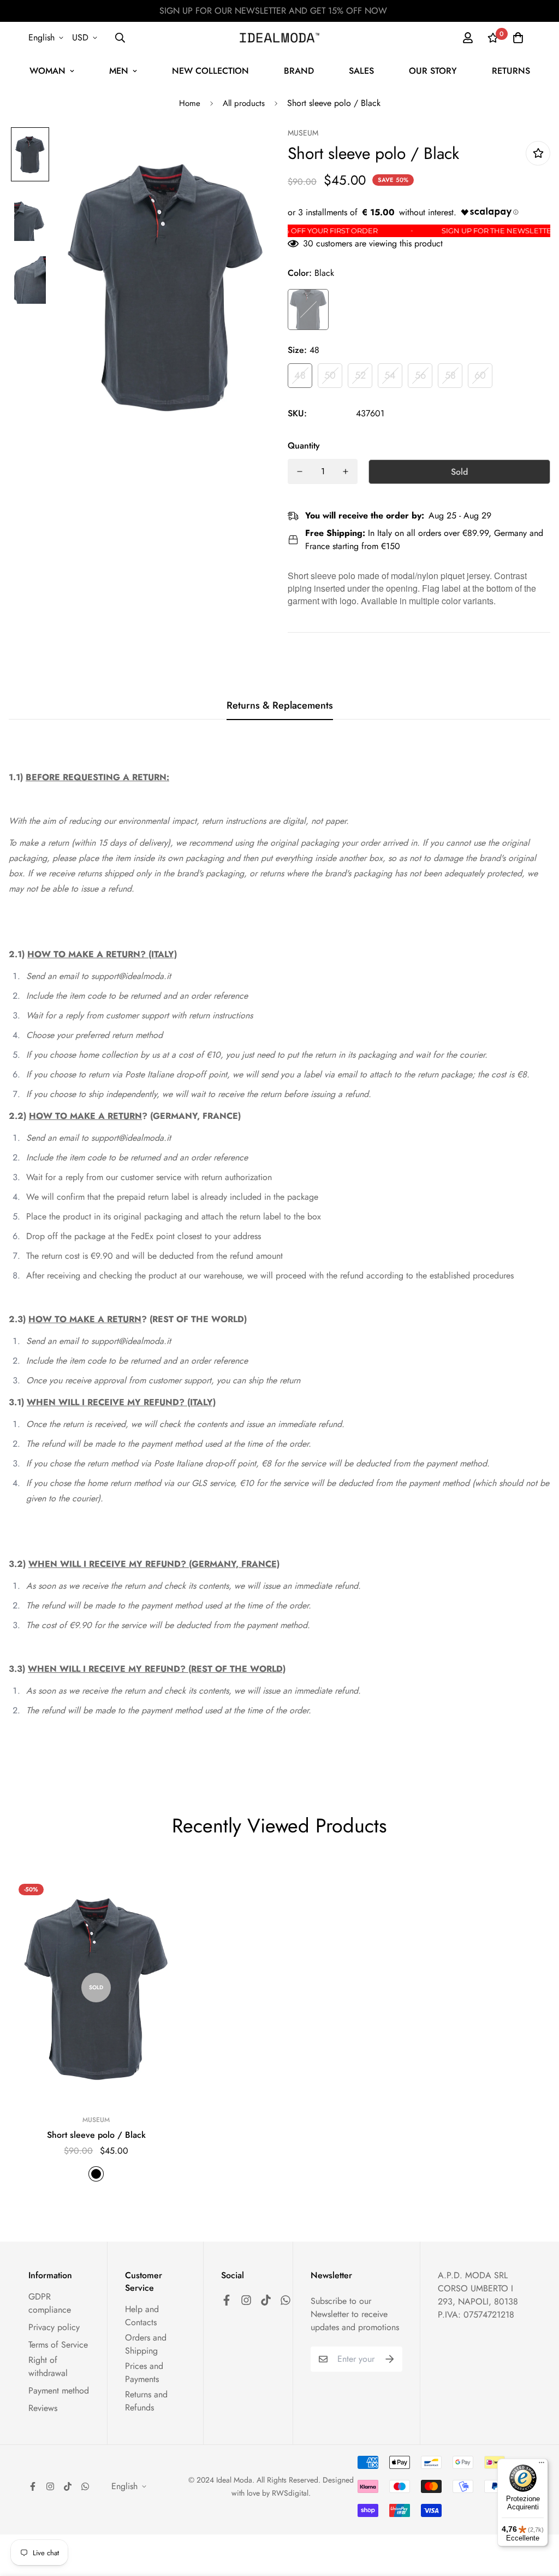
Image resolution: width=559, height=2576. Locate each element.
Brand (299, 71)
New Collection (210, 71)
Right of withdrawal (48, 2366)
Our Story (433, 71)
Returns (511, 71)
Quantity (304, 446)
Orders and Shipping (146, 2344)
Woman (47, 71)
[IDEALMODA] (279, 38)
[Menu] (542, 2465)
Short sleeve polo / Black (96, 2135)
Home (190, 103)
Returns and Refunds (146, 2401)
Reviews (43, 2408)
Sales (361, 71)
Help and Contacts (142, 2316)
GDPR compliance (50, 2303)
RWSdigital (290, 2493)
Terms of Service (58, 2345)
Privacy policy (54, 2327)
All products (244, 103)
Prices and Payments (144, 2372)
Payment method (59, 2391)
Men (119, 71)
